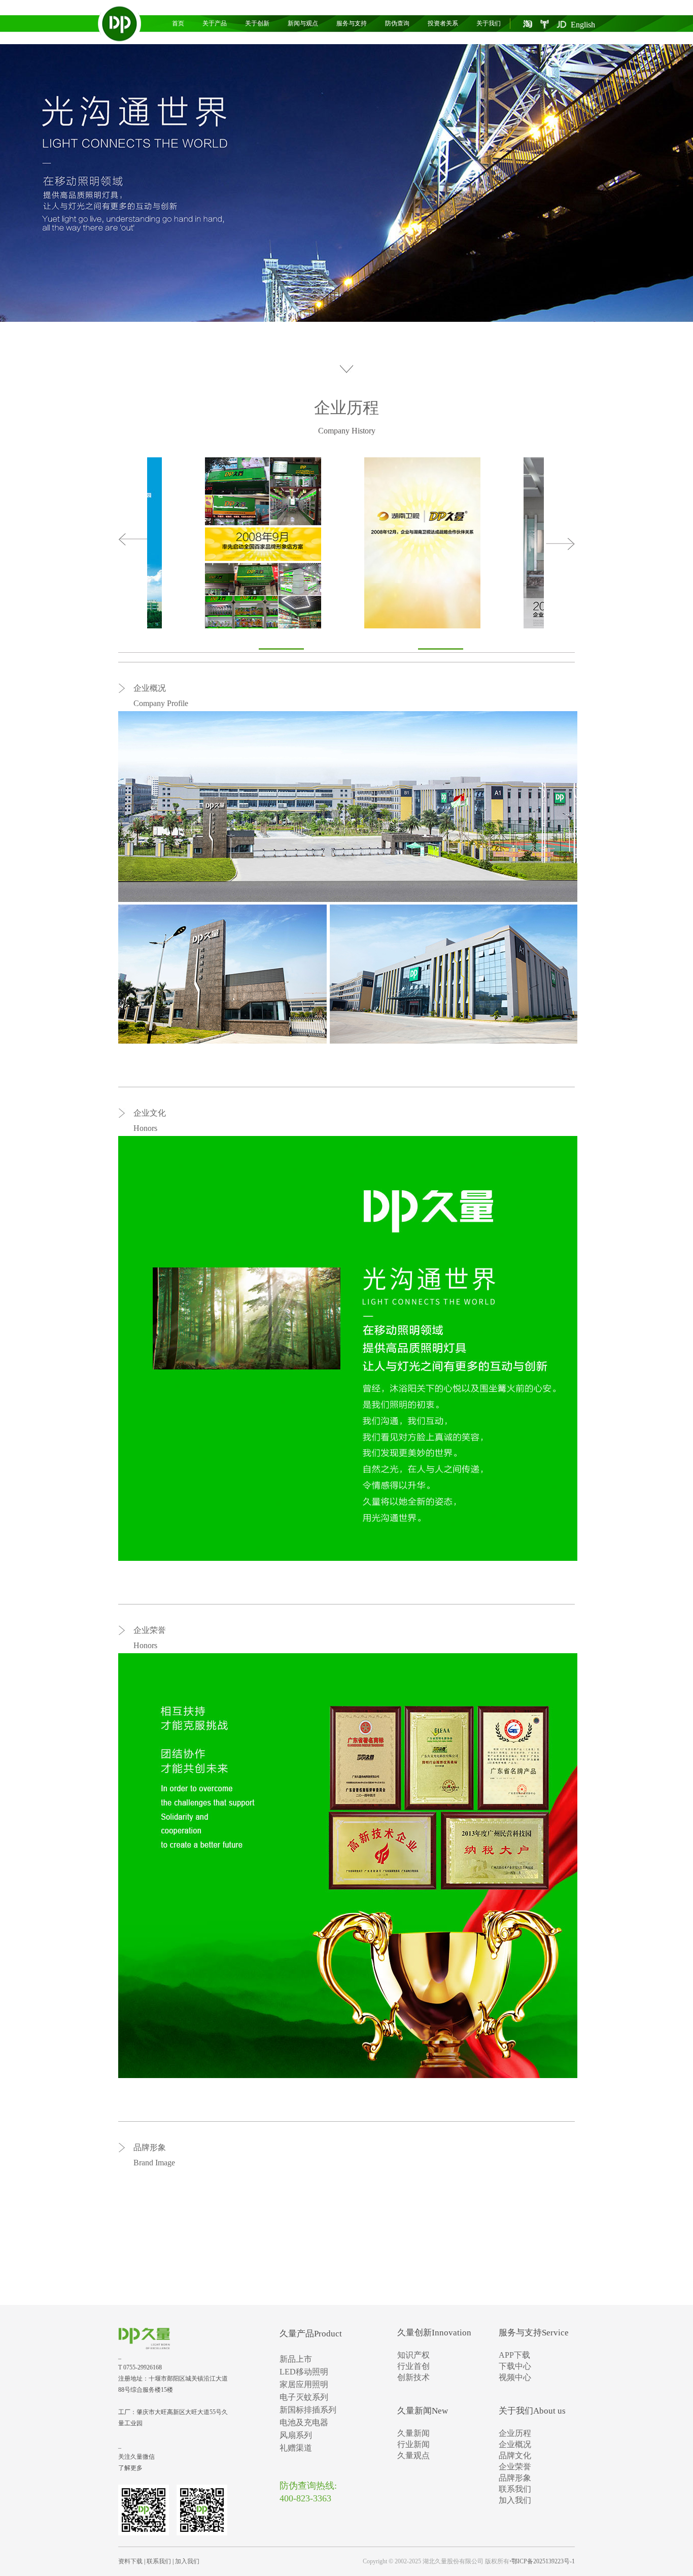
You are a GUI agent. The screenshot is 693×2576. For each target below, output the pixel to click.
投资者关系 (443, 23)
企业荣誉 (515, 2467)
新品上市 (296, 2359)
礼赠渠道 (296, 2448)
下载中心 (515, 2366)
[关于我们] (346, 183)
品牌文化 (515, 2455)
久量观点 (413, 2455)
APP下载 (514, 2355)
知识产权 (413, 2355)
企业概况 (515, 2444)
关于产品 (215, 23)
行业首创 (413, 2366)
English (583, 25)
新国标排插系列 (308, 2410)
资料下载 (130, 2561)
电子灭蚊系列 (304, 2397)
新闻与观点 (303, 23)
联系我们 (515, 2489)
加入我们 (515, 2500)
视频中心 (515, 2377)
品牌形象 (515, 2478)
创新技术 (413, 2377)
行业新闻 (413, 2444)
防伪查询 (397, 23)
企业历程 (346, 408)
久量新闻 (413, 2433)
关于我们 (489, 23)
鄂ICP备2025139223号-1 (543, 2561)
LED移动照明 (304, 2372)
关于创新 (257, 23)
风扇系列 (296, 2435)
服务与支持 (352, 23)
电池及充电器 (304, 2422)
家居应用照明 (304, 2384)
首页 (178, 23)
